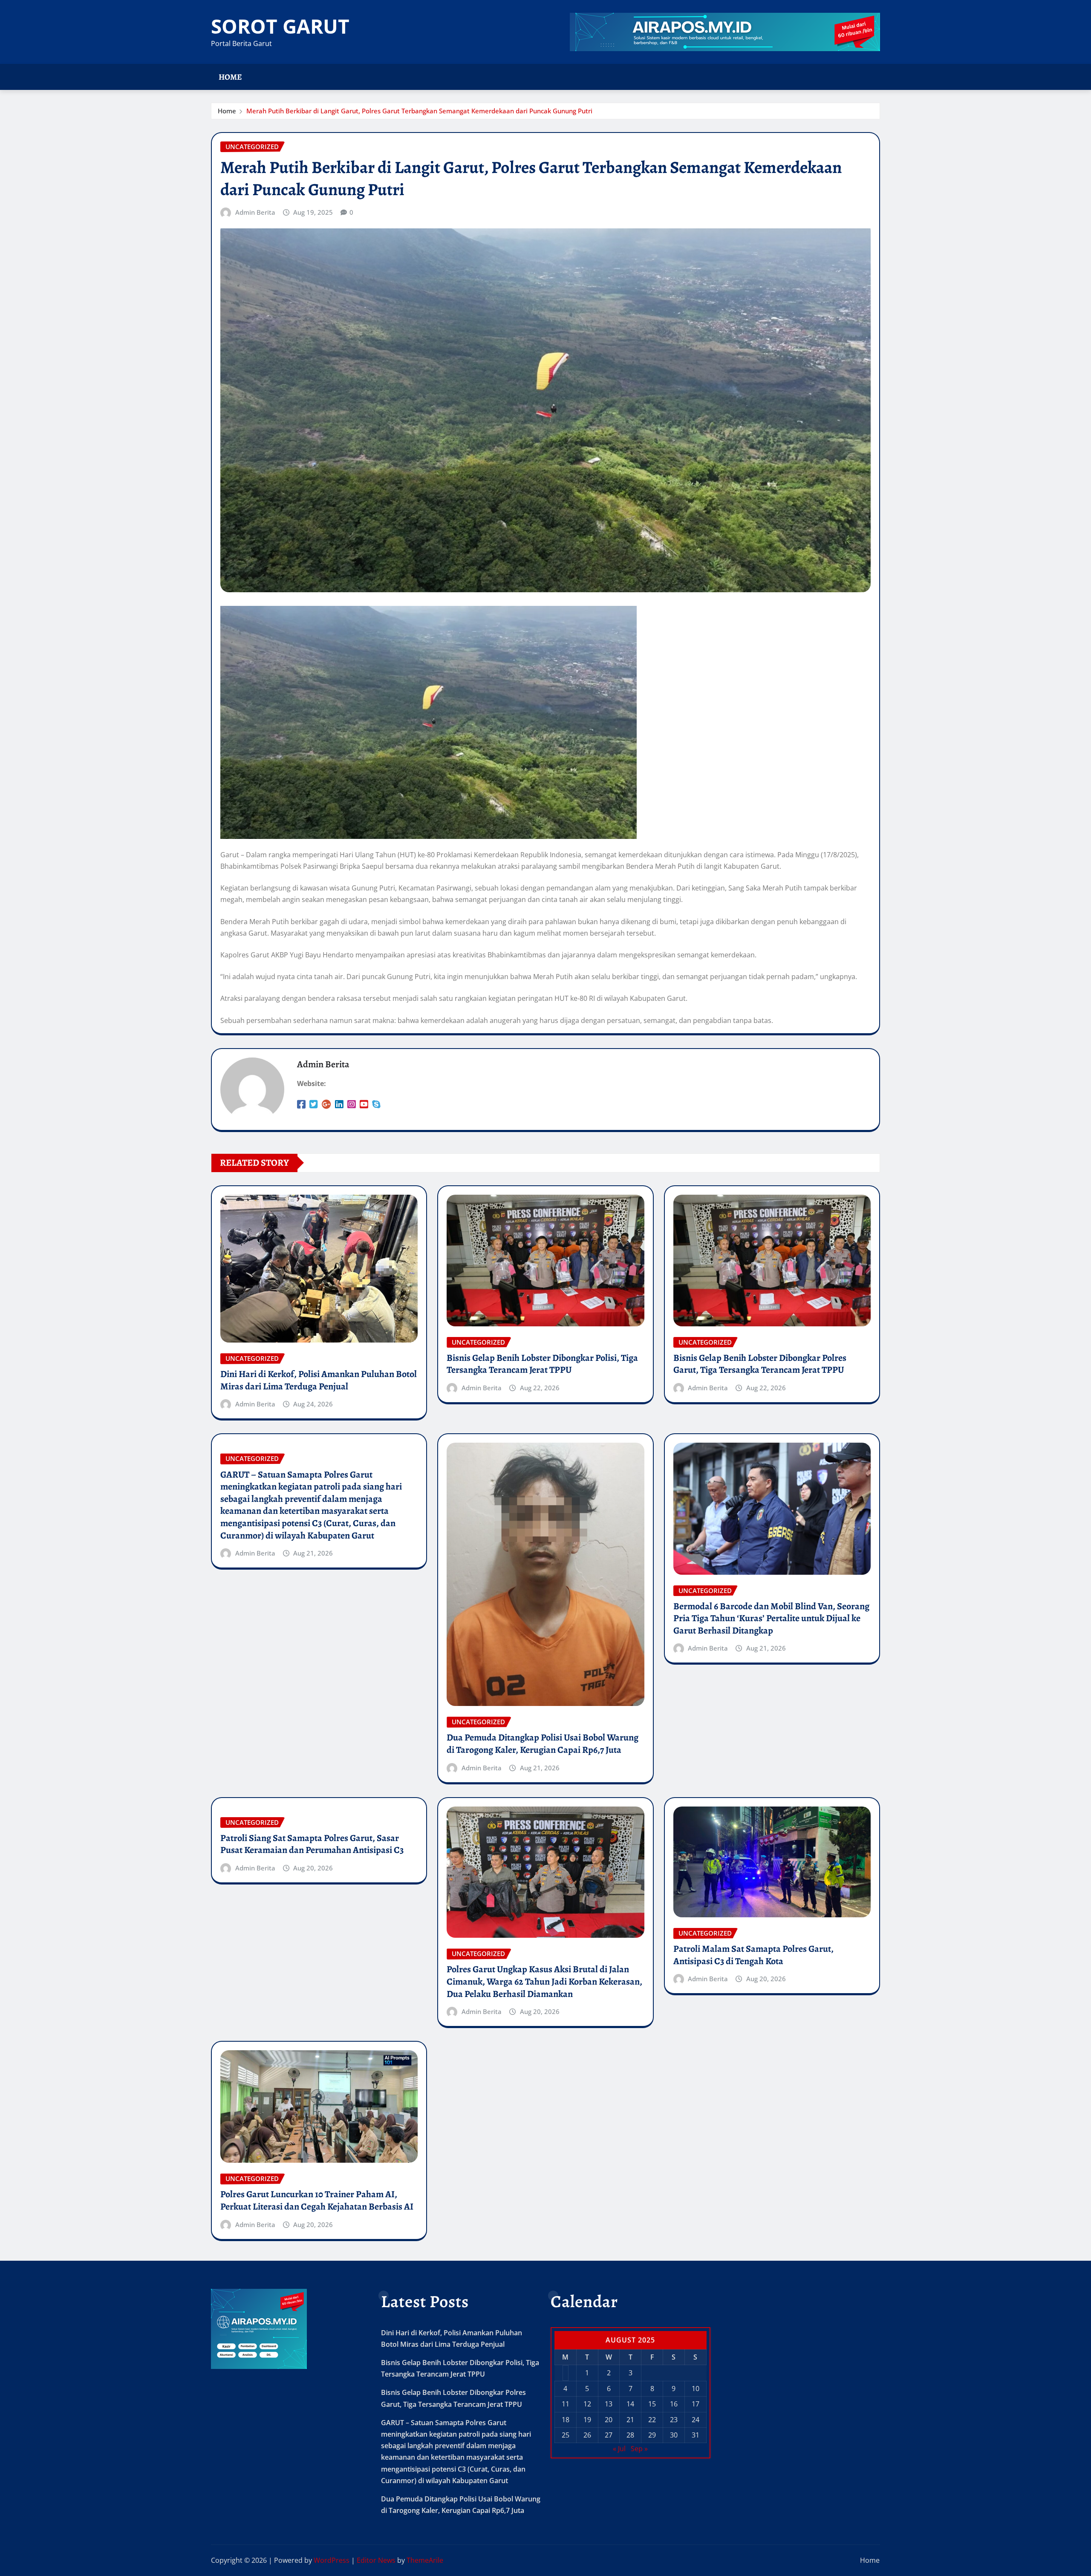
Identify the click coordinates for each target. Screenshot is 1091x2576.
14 (630, 2404)
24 (696, 2420)
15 (652, 2404)
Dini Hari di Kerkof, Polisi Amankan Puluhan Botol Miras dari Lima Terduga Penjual (319, 1380)
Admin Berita (255, 212)
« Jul (619, 2449)
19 (587, 2420)
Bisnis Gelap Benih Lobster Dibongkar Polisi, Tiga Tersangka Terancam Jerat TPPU (542, 1364)
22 (652, 2420)
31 (696, 2435)
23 (674, 2420)
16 (674, 2404)
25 (566, 2435)
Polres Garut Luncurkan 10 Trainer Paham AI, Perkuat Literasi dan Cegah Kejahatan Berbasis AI (317, 2200)
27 (609, 2435)
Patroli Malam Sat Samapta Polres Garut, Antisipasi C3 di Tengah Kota (753, 1955)
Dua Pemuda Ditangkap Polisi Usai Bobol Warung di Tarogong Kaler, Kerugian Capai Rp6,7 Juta (543, 1744)
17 (696, 2404)
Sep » (639, 2449)
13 (609, 2404)
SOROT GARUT (280, 26)
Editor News (376, 2560)
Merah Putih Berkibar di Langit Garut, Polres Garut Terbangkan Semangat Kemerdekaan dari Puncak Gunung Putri (419, 111)
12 (587, 2404)
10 (696, 2389)
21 (630, 2420)
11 (566, 2404)
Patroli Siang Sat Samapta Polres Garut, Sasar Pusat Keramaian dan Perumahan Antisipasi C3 (312, 1844)
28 (630, 2435)
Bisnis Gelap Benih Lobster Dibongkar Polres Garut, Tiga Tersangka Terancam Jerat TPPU (760, 1364)
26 (587, 2435)
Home (230, 77)
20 (609, 2420)
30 (674, 2435)
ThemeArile (425, 2560)
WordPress (332, 2560)
